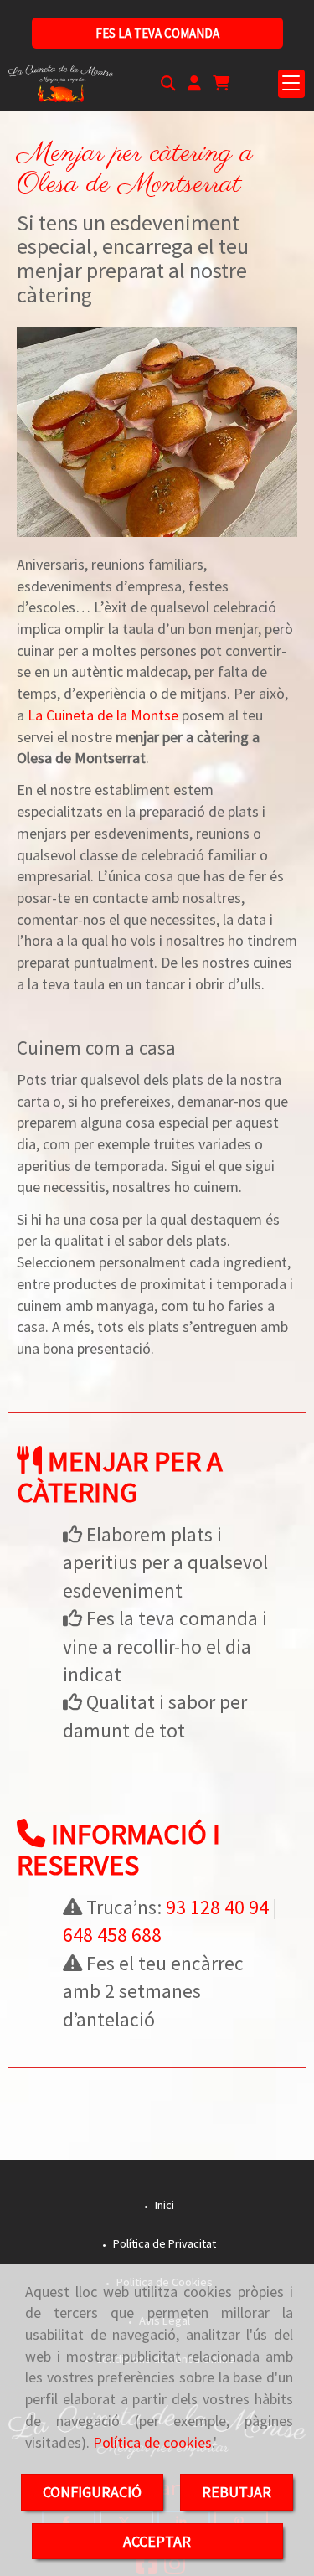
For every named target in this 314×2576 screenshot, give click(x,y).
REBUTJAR (237, 2492)
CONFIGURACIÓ (92, 2492)
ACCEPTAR (157, 2541)
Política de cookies (152, 2442)
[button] (194, 84)
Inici (163, 2205)
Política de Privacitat (163, 2243)
